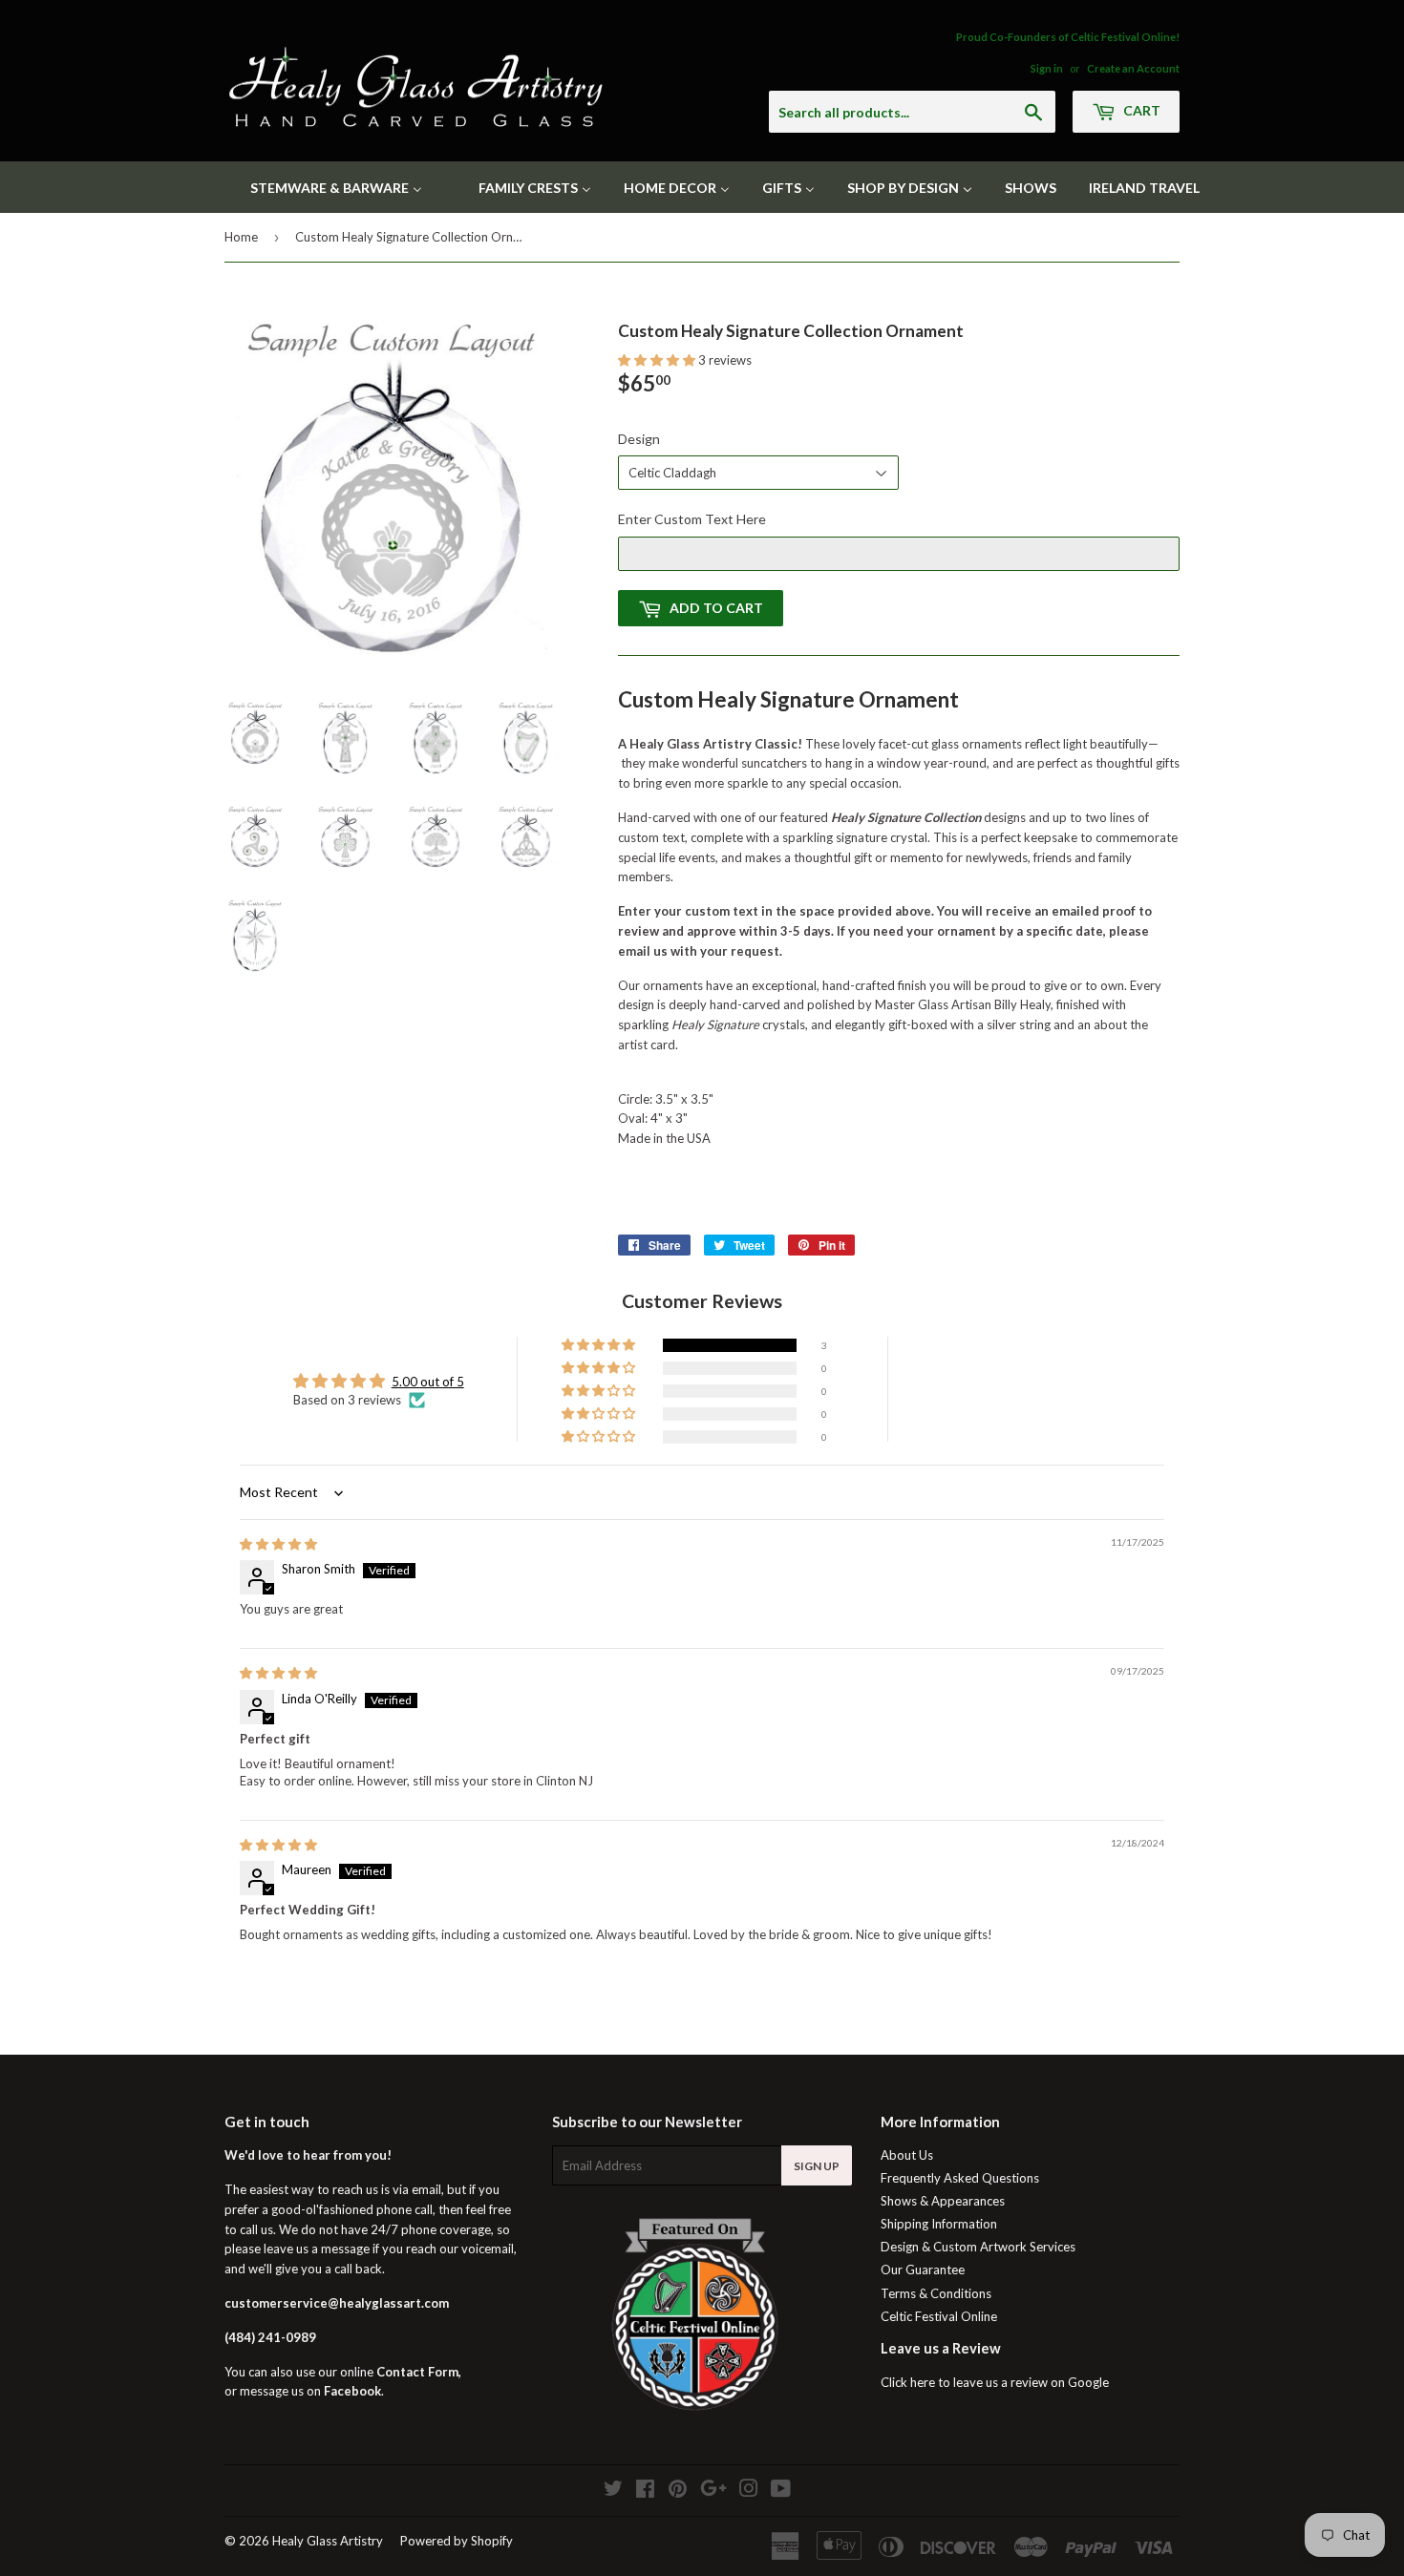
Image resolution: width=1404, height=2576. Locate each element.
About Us (907, 2155)
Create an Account (1133, 68)
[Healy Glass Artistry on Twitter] (613, 2491)
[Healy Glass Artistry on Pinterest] (678, 2491)
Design (639, 439)
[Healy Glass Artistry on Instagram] (749, 2491)
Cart (1140, 110)
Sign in (1047, 68)
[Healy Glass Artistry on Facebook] (645, 2491)
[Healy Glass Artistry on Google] (713, 2491)
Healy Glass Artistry (328, 2541)
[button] (658, 360)
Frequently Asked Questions (960, 2178)
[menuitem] (324, 187)
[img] (278, 1544)
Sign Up (817, 2166)
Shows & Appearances (943, 2201)
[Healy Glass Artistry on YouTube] (781, 2491)
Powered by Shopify (457, 2541)
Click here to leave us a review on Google (995, 2382)
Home (241, 237)
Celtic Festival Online (939, 2316)
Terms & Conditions (936, 2293)
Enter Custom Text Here (692, 519)
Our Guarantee (923, 2270)
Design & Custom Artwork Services (978, 2247)
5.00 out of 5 (428, 1382)
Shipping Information (939, 2224)
